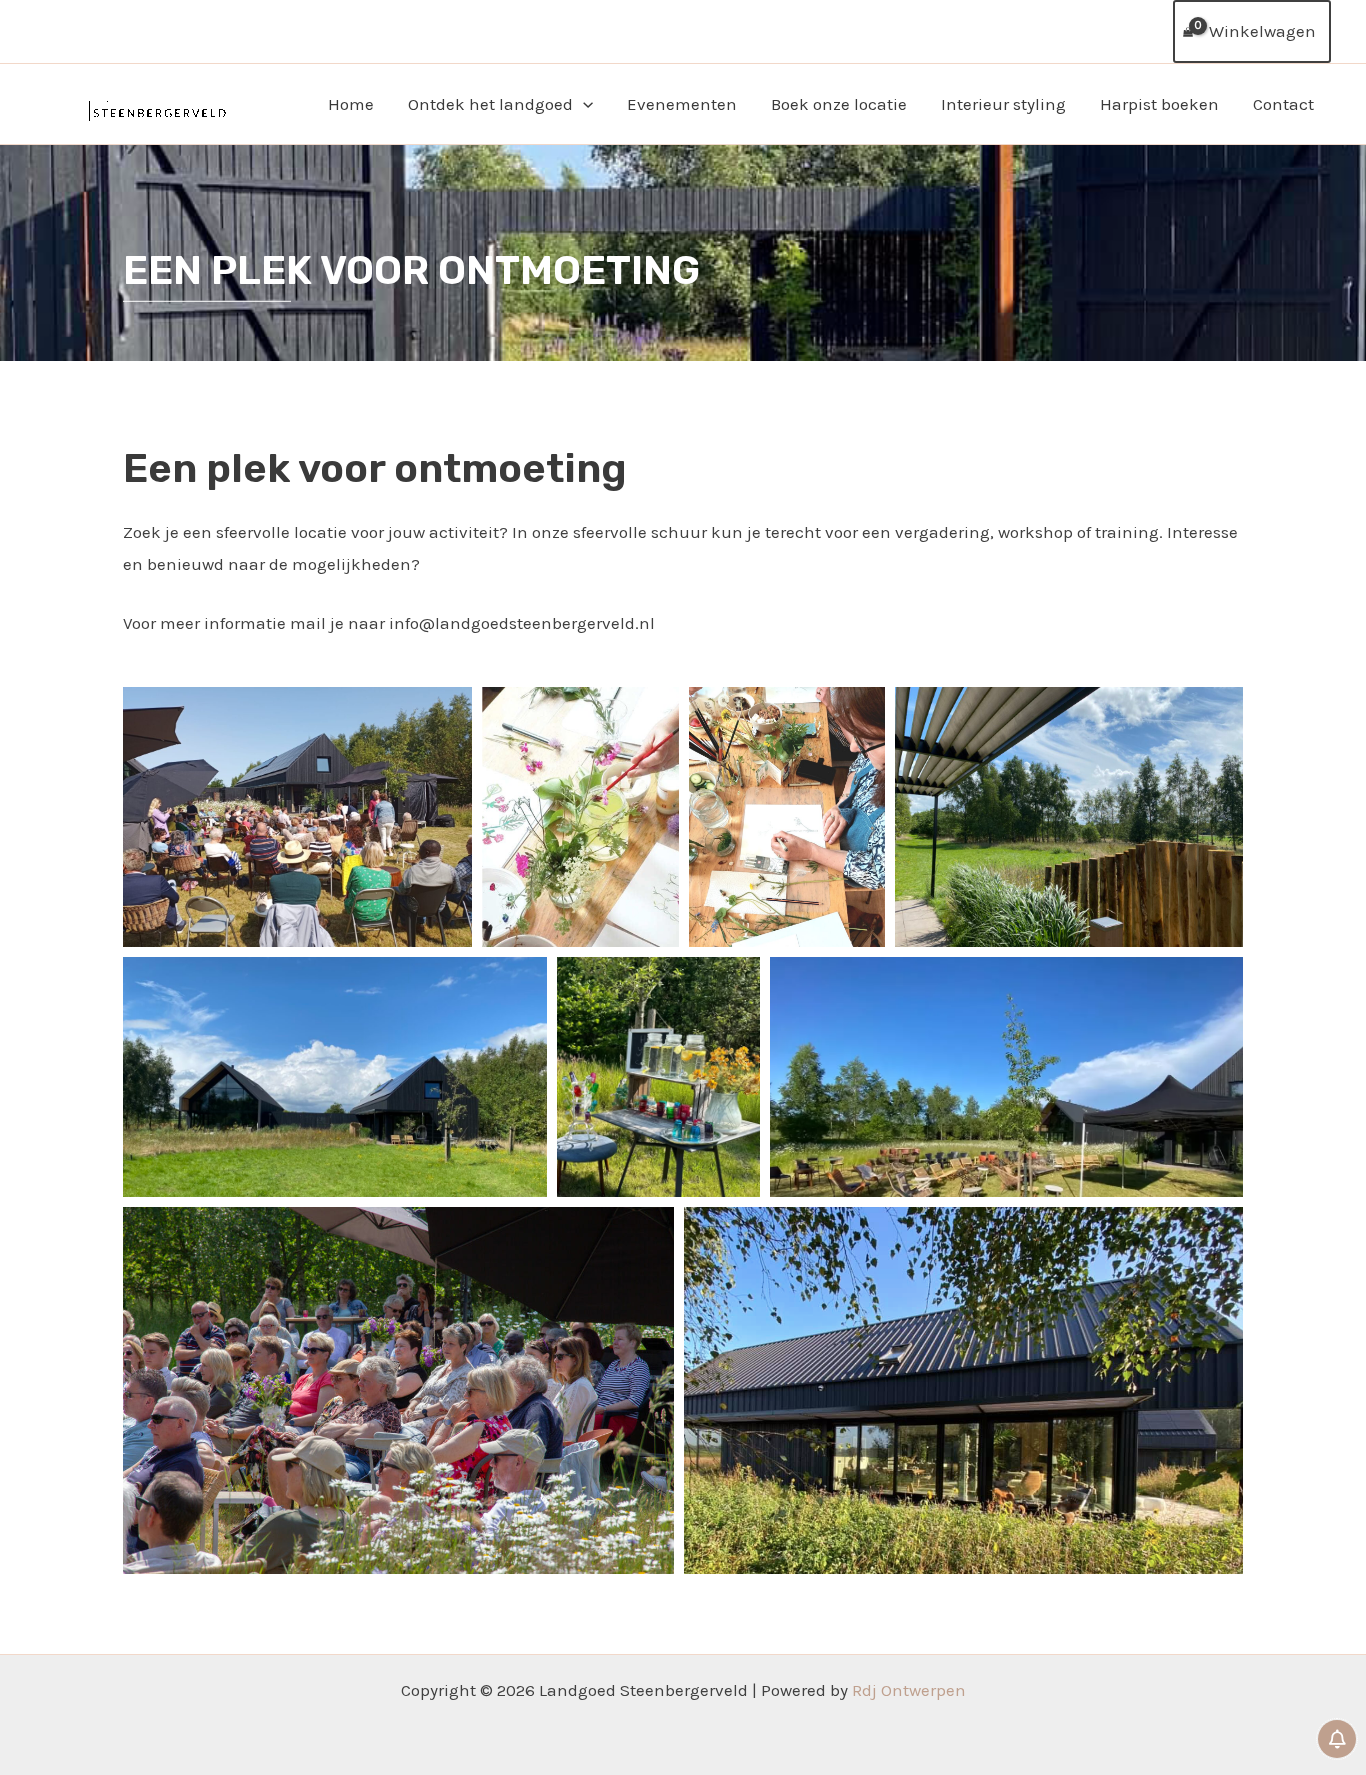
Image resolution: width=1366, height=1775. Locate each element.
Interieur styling (1003, 104)
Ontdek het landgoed (490, 104)
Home (351, 104)
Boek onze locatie (839, 104)
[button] (583, 104)
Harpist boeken (1159, 104)
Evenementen (682, 104)
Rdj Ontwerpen (909, 1690)
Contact (1283, 104)
